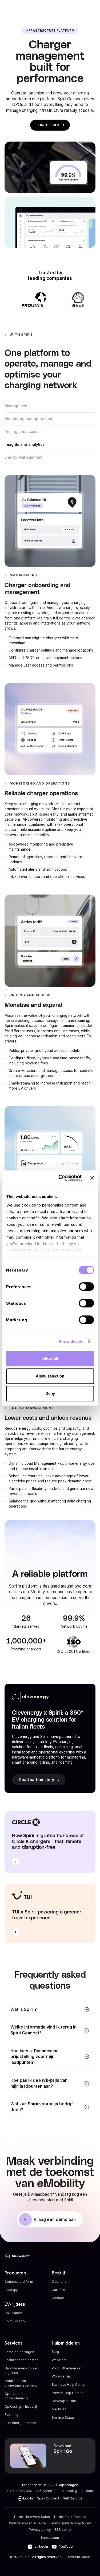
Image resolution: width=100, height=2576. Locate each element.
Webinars (59, 2360)
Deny (50, 1393)
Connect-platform (19, 2282)
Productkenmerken (67, 2368)
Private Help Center (67, 2393)
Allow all (50, 1358)
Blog (55, 2352)
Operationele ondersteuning (16, 2396)
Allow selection (50, 1376)
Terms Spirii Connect (70, 2517)
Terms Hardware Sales (32, 2517)
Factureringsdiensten (21, 2360)
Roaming (11, 2415)
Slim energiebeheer (20, 2423)
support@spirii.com (77, 2491)
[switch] (86, 1287)
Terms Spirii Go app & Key (70, 2523)
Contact (58, 2298)
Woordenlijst (62, 2376)
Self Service (73, 2498)
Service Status (63, 2417)
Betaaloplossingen (19, 2352)
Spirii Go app (15, 2321)
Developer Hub (64, 2401)
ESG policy (63, 2530)
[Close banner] (92, 1178)
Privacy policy (40, 2530)
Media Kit (59, 2409)
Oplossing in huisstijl (21, 2406)
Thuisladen (13, 2313)
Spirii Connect (48, 2498)
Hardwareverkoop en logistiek (22, 2370)
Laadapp (11, 2290)
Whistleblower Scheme (27, 2523)
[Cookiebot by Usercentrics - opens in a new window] (61, 1178)
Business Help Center (69, 2385)
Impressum (50, 2538)
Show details (71, 1342)
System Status (79, 2557)
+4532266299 (47, 2491)
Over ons (59, 2282)
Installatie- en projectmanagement (21, 2383)
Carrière (58, 2290)
